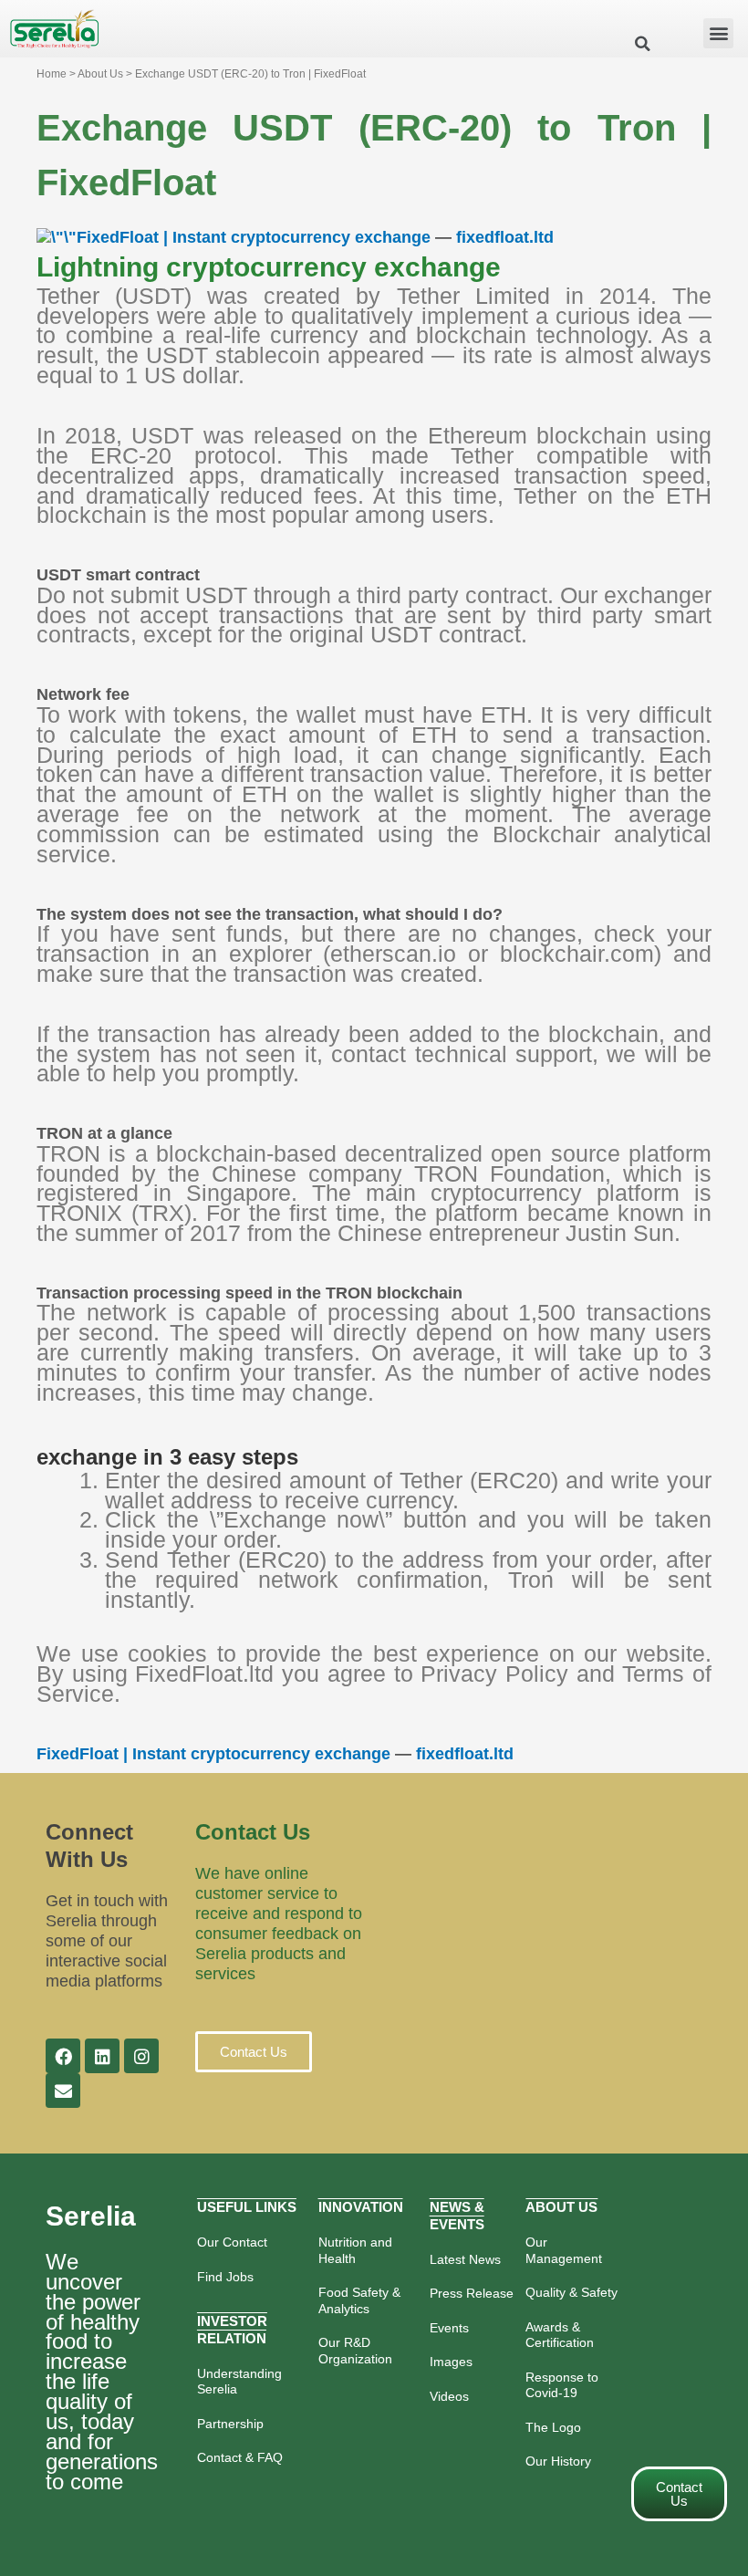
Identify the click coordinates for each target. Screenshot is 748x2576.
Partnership (230, 2424)
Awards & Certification (560, 2335)
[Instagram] (141, 2056)
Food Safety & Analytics (359, 2300)
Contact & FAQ (240, 2457)
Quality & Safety (571, 2292)
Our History (558, 2461)
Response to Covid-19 (562, 2385)
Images (451, 2362)
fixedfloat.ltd (505, 237)
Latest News (465, 2259)
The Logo (553, 2427)
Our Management (564, 2250)
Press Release (472, 2293)
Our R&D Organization (355, 2351)
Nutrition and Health (355, 2250)
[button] (718, 33)
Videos (449, 2396)
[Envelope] (63, 2091)
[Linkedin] (102, 2056)
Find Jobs (225, 2277)
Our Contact (232, 2242)
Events (449, 2328)
